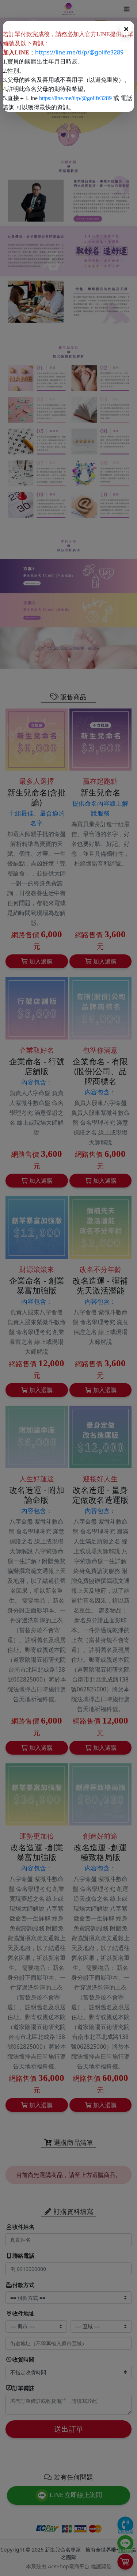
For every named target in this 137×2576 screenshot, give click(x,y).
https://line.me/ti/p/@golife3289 (79, 52)
